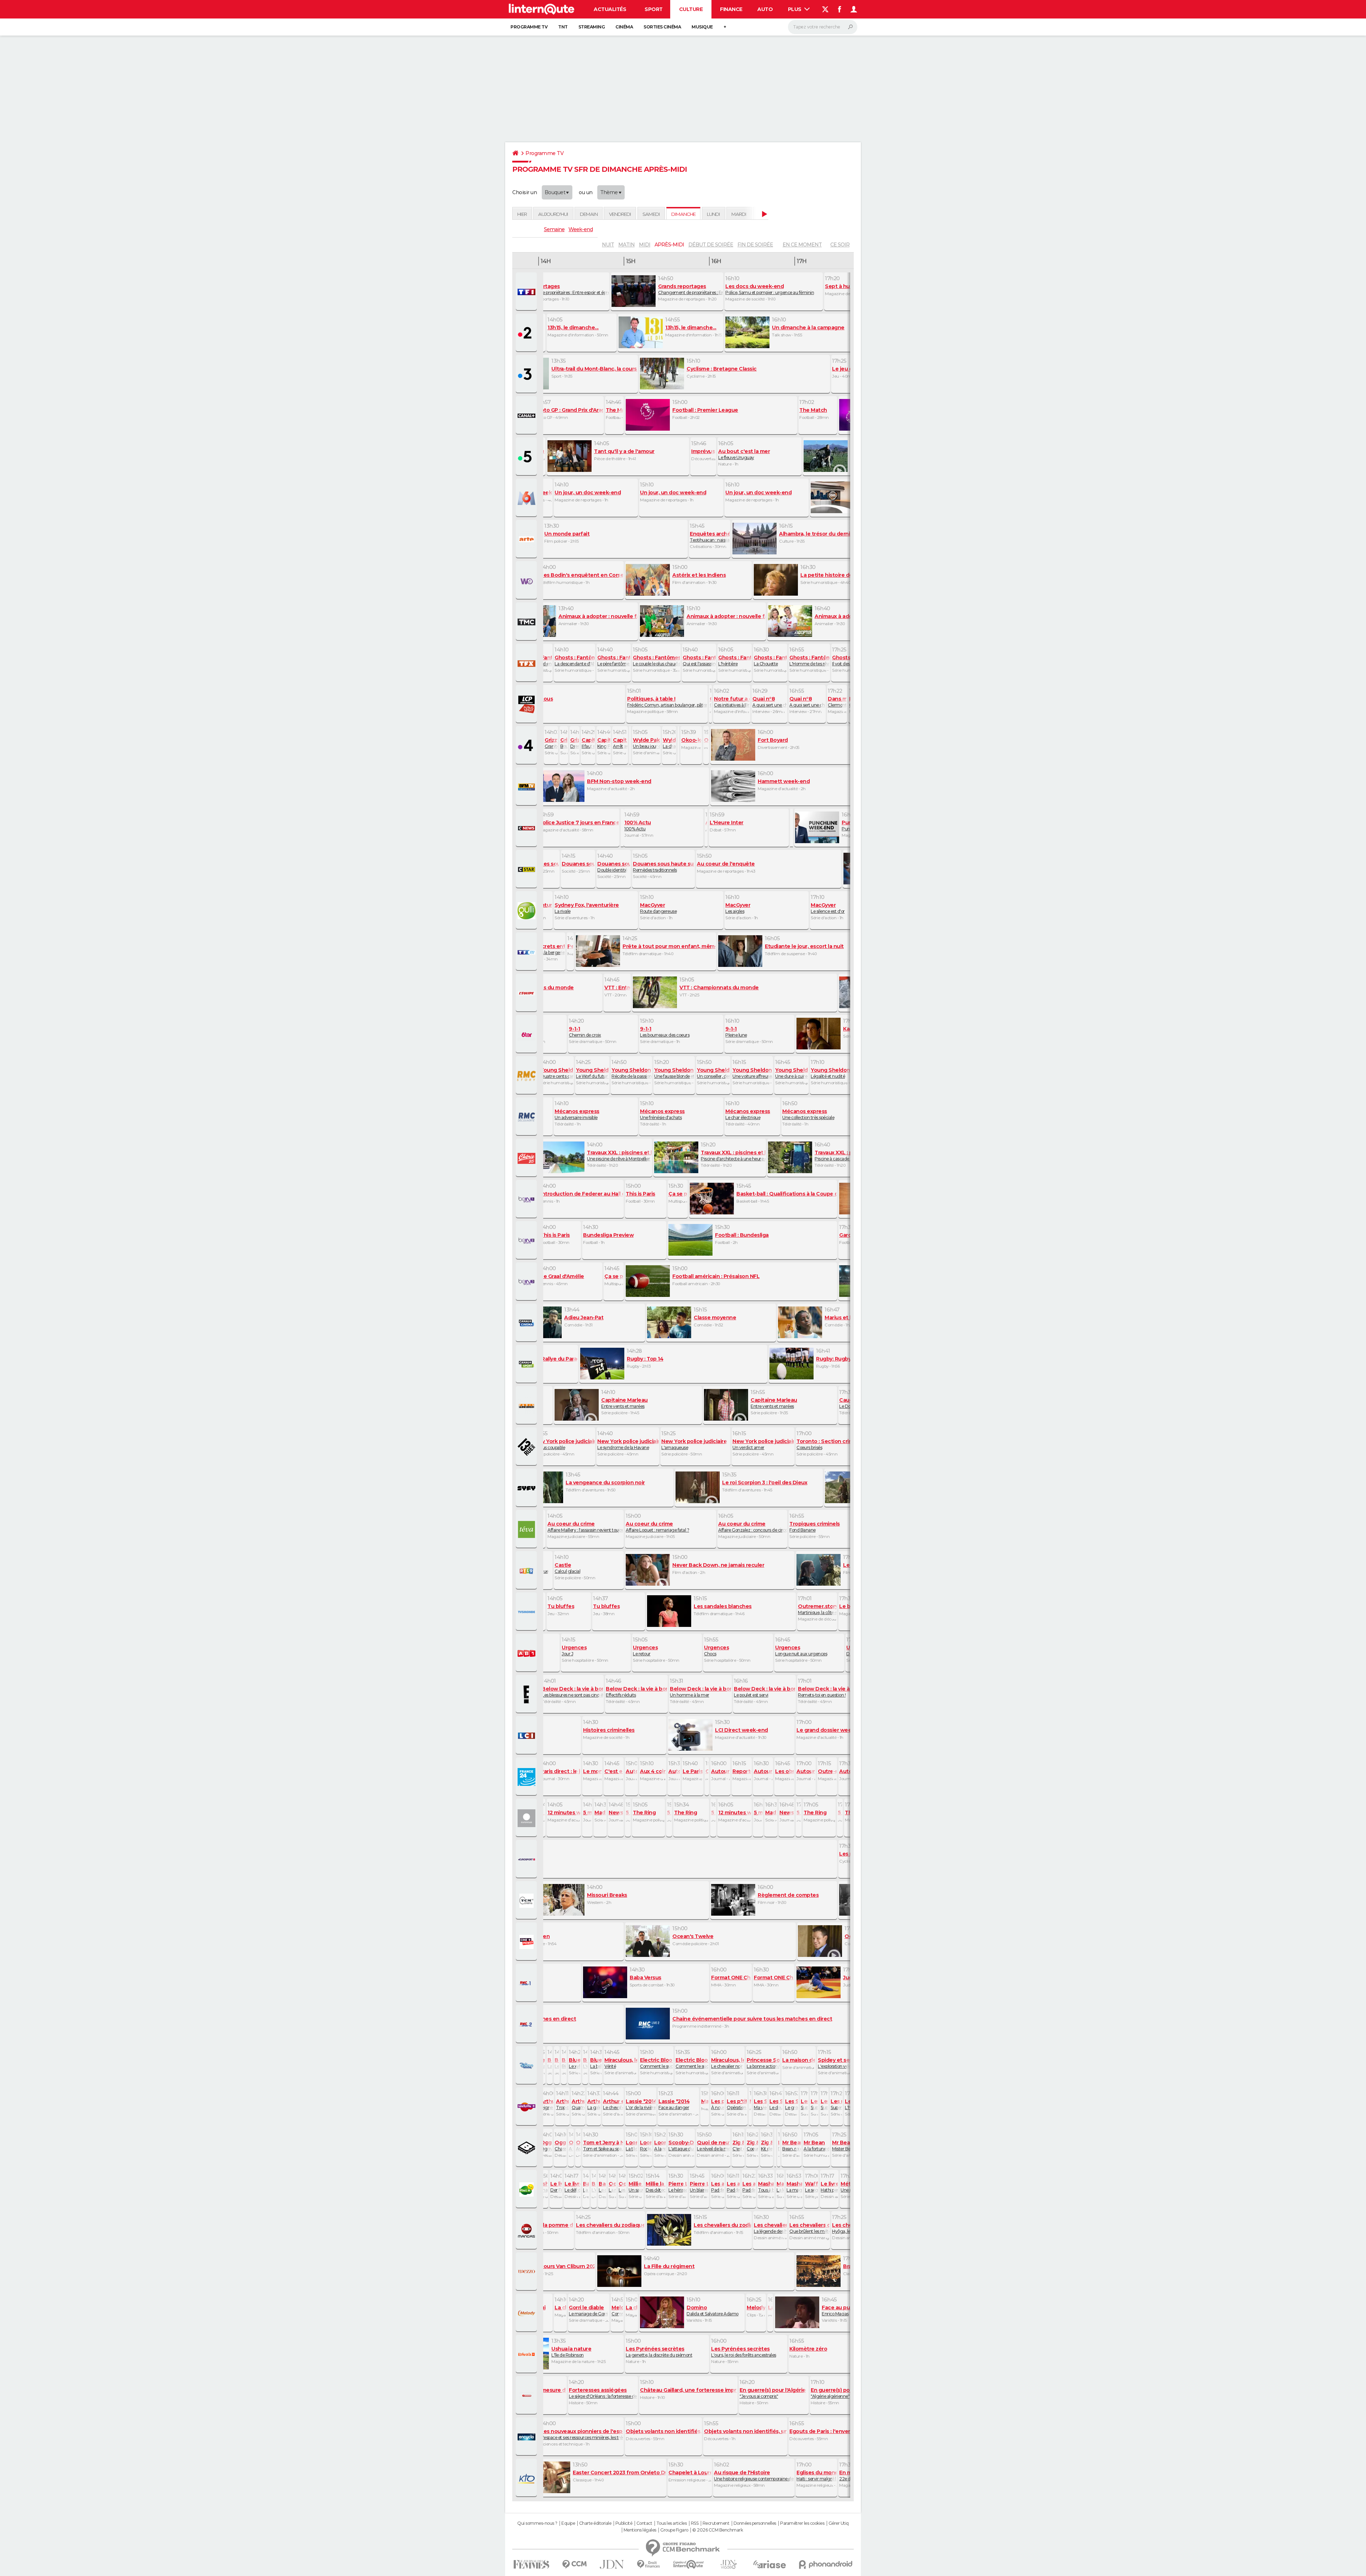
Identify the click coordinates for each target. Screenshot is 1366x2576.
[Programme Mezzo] (527, 2272)
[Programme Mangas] (527, 2231)
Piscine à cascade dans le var (847, 1155)
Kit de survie (767, 2145)
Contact (644, 2523)
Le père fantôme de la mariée (614, 660)
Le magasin (539, 2063)
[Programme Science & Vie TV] (527, 2437)
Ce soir (840, 245)
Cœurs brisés (827, 1444)
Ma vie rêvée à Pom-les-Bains (760, 2104)
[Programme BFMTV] (527, 787)
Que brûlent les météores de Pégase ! (809, 2228)
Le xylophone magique (575, 2063)
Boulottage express (564, 743)
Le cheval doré (613, 2104)
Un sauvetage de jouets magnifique (636, 2187)
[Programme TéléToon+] (527, 2107)
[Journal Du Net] (612, 2564)
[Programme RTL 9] (527, 1571)
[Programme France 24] (527, 1777)
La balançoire (596, 2063)
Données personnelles (755, 2523)
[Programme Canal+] (527, 416)
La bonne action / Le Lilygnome (763, 2063)
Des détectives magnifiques (656, 2187)
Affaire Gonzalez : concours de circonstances (752, 1527)
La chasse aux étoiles (669, 743)
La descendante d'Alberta (575, 660)
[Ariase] (770, 2564)
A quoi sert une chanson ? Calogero (807, 702)
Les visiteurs (622, 2187)
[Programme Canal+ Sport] (527, 1364)
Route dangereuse (658, 908)
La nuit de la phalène (612, 2187)
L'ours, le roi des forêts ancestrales (744, 2352)
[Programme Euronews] (527, 1818)
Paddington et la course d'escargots (749, 2187)
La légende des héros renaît (770, 2228)
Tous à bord (766, 2187)
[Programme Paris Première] (527, 1406)
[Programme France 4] (527, 746)
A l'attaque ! (571, 2145)
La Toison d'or (586, 2187)
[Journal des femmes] (531, 2564)
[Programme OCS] (527, 1942)
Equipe (568, 2523)
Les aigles (738, 908)
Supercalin (814, 2104)
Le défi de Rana (572, 2187)
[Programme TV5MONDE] (527, 1612)
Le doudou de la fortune (776, 2104)
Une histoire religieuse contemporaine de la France (754, 2475)
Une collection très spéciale (808, 1114)
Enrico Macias (840, 2310)
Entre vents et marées (624, 1403)
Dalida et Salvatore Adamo (713, 2310)
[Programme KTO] (527, 2478)
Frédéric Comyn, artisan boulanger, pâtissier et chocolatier (667, 702)
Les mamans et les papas (557, 2063)
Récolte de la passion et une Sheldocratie (631, 1073)
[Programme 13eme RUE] (527, 1447)
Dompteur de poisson (779, 2145)
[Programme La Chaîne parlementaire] (527, 704)
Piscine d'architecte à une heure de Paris (733, 1155)
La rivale (587, 908)
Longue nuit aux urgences (801, 1650)
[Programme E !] (527, 1694)
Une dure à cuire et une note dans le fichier (791, 1073)
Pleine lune (736, 1032)
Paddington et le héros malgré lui (718, 2187)
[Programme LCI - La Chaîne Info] (527, 1736)
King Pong (604, 743)
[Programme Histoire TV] (527, 2396)
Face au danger (674, 2104)
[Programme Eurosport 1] (527, 1859)
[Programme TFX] (527, 663)
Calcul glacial (567, 1568)
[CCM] (574, 2564)
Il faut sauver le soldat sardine (588, 743)
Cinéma (624, 27)
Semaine (554, 229)
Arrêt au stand (620, 743)
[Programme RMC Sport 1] (527, 1983)
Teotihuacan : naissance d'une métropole (710, 537)
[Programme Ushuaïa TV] (527, 2354)
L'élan (594, 2187)
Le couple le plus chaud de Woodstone (656, 660)
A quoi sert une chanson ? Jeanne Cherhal (769, 702)
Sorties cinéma (662, 27)
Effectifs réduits (636, 1692)
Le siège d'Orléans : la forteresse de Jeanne (603, 2393)
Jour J (574, 1650)
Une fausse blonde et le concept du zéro (674, 1073)
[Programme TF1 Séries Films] (527, 952)
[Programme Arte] (527, 539)
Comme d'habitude (617, 2310)
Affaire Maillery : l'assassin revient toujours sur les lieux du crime (585, 1527)
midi (645, 245)
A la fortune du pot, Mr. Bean (816, 2145)
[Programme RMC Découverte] (527, 1117)
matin (626, 245)
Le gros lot (791, 2104)
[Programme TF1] (527, 292)
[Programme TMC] (527, 622)
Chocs (716, 1650)
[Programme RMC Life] (527, 1158)
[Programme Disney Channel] (527, 2066)
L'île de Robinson (571, 2352)
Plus (795, 9)
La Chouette (770, 660)
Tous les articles (672, 2523)
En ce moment (802, 245)
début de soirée (711, 245)
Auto (765, 9)
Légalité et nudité (830, 1073)
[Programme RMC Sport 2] (527, 2024)
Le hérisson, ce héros (678, 2187)
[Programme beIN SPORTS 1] (527, 1199)
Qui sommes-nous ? (537, 2523)
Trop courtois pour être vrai (562, 2104)
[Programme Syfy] (527, 1488)
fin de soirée (755, 245)
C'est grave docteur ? (738, 2145)
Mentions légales (640, 2530)
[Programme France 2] (527, 333)
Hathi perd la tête (829, 2187)
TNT (563, 27)
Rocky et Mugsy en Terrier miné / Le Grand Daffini (646, 2145)
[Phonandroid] (826, 2564)
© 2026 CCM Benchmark (718, 2530)
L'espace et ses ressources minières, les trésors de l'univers (582, 2434)
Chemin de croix (585, 1032)
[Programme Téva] (527, 1529)
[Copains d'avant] (689, 2564)
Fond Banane (815, 1527)
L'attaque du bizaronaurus (681, 2145)
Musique (702, 27)
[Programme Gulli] (527, 911)
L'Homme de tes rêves (809, 660)
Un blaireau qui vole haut (699, 2187)
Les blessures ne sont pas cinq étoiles (572, 1692)
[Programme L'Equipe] (527, 993)
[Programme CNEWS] (527, 828)
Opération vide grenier (737, 2104)
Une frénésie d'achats (662, 1114)
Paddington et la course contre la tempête (733, 2187)
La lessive (780, 2187)
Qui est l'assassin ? (699, 660)
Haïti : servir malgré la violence (816, 2475)
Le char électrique (748, 1114)
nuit (608, 245)
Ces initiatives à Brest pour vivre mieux (732, 702)
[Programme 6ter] (527, 1034)
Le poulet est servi (764, 1692)
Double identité (614, 867)
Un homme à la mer (700, 1692)
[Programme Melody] (527, 2313)
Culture (691, 9)
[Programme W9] (527, 581)
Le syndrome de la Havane (628, 1444)
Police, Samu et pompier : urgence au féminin (770, 289)
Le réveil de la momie (713, 2145)
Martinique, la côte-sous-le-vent (817, 1609)
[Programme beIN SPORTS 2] (527, 1241)
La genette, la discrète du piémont (659, 2352)
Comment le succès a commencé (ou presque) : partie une (656, 2063)
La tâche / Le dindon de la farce (631, 2145)
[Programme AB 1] (527, 1653)
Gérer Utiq (839, 2523)
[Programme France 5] (527, 457)
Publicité (624, 2523)
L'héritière (735, 660)
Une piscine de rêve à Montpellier (619, 1155)
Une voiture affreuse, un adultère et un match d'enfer (752, 1073)
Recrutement (716, 2523)
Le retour (645, 1650)
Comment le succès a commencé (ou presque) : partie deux (692, 2063)
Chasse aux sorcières (560, 2145)
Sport (654, 9)
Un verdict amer (763, 1444)
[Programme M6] (527, 498)
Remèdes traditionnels (663, 867)
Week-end (581, 229)
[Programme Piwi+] (527, 2189)
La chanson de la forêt (541, 2187)
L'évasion (585, 2063)
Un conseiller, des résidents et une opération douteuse (713, 1073)
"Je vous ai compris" (773, 2393)
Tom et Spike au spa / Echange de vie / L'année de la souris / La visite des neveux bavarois (603, 2145)
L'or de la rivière (641, 2104)
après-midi (669, 245)
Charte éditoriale (595, 2523)
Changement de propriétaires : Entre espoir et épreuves (560, 289)
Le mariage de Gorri (588, 2310)
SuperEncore (824, 2104)
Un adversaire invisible (577, 1114)
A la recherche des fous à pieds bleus (660, 2145)
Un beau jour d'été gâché (646, 743)
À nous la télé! (718, 2104)
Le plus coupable (564, 1444)
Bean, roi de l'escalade (791, 2145)
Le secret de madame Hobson (811, 2187)
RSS (695, 2523)
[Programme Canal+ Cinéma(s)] (527, 1323)
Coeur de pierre (752, 2145)
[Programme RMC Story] (527, 1076)
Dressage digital (575, 743)
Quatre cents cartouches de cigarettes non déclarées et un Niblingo (557, 1073)
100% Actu (638, 825)
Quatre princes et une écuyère (578, 2104)
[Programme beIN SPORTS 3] (527, 1282)
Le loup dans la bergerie (542, 949)
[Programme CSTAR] (527, 869)
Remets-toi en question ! (828, 1692)
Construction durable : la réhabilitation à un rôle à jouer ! (710, 702)
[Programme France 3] (527, 374)
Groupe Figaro (674, 2530)
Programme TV (529, 27)
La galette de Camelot (594, 2104)
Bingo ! (564, 2063)
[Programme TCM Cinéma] (527, 1901)
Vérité (621, 2063)
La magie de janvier (794, 2187)
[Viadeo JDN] (729, 2564)
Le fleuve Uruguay (744, 454)
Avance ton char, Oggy (578, 2145)
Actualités (610, 9)
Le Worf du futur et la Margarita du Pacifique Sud (592, 1073)
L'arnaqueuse (694, 1444)
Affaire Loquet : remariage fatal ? (657, 1527)
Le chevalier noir (727, 2063)
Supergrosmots (804, 2104)
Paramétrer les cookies (802, 2523)
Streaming (592, 27)
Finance (731, 9)
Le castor (602, 2187)
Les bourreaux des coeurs (665, 1032)
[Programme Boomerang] (527, 2148)
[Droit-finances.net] (649, 2564)
